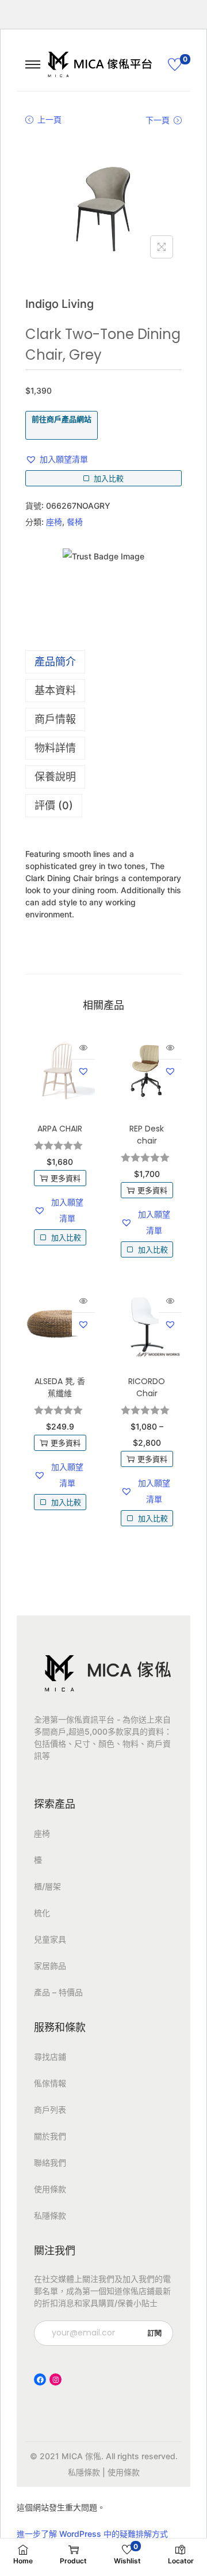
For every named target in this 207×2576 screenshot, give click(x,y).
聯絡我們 (50, 2162)
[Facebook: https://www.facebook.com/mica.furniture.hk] (40, 2379)
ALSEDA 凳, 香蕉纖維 (60, 1387)
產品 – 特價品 (58, 1992)
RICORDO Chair (147, 1387)
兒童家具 (50, 1939)
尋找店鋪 (50, 2057)
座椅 (54, 522)
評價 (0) (54, 805)
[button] (57, 459)
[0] (175, 64)
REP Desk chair (147, 1135)
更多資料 (66, 1178)
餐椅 (75, 522)
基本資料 (55, 690)
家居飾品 (50, 1966)
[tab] (103, 662)
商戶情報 (55, 719)
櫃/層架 (47, 1886)
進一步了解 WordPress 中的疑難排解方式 (92, 2534)
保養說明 (55, 777)
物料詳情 (55, 748)
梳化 (42, 1913)
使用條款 (50, 2189)
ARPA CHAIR (60, 1129)
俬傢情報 (50, 2083)
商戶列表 (50, 2110)
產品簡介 (55, 662)
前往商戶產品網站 (62, 419)
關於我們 (50, 2136)
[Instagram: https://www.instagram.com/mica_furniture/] (55, 2379)
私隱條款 (50, 2215)
